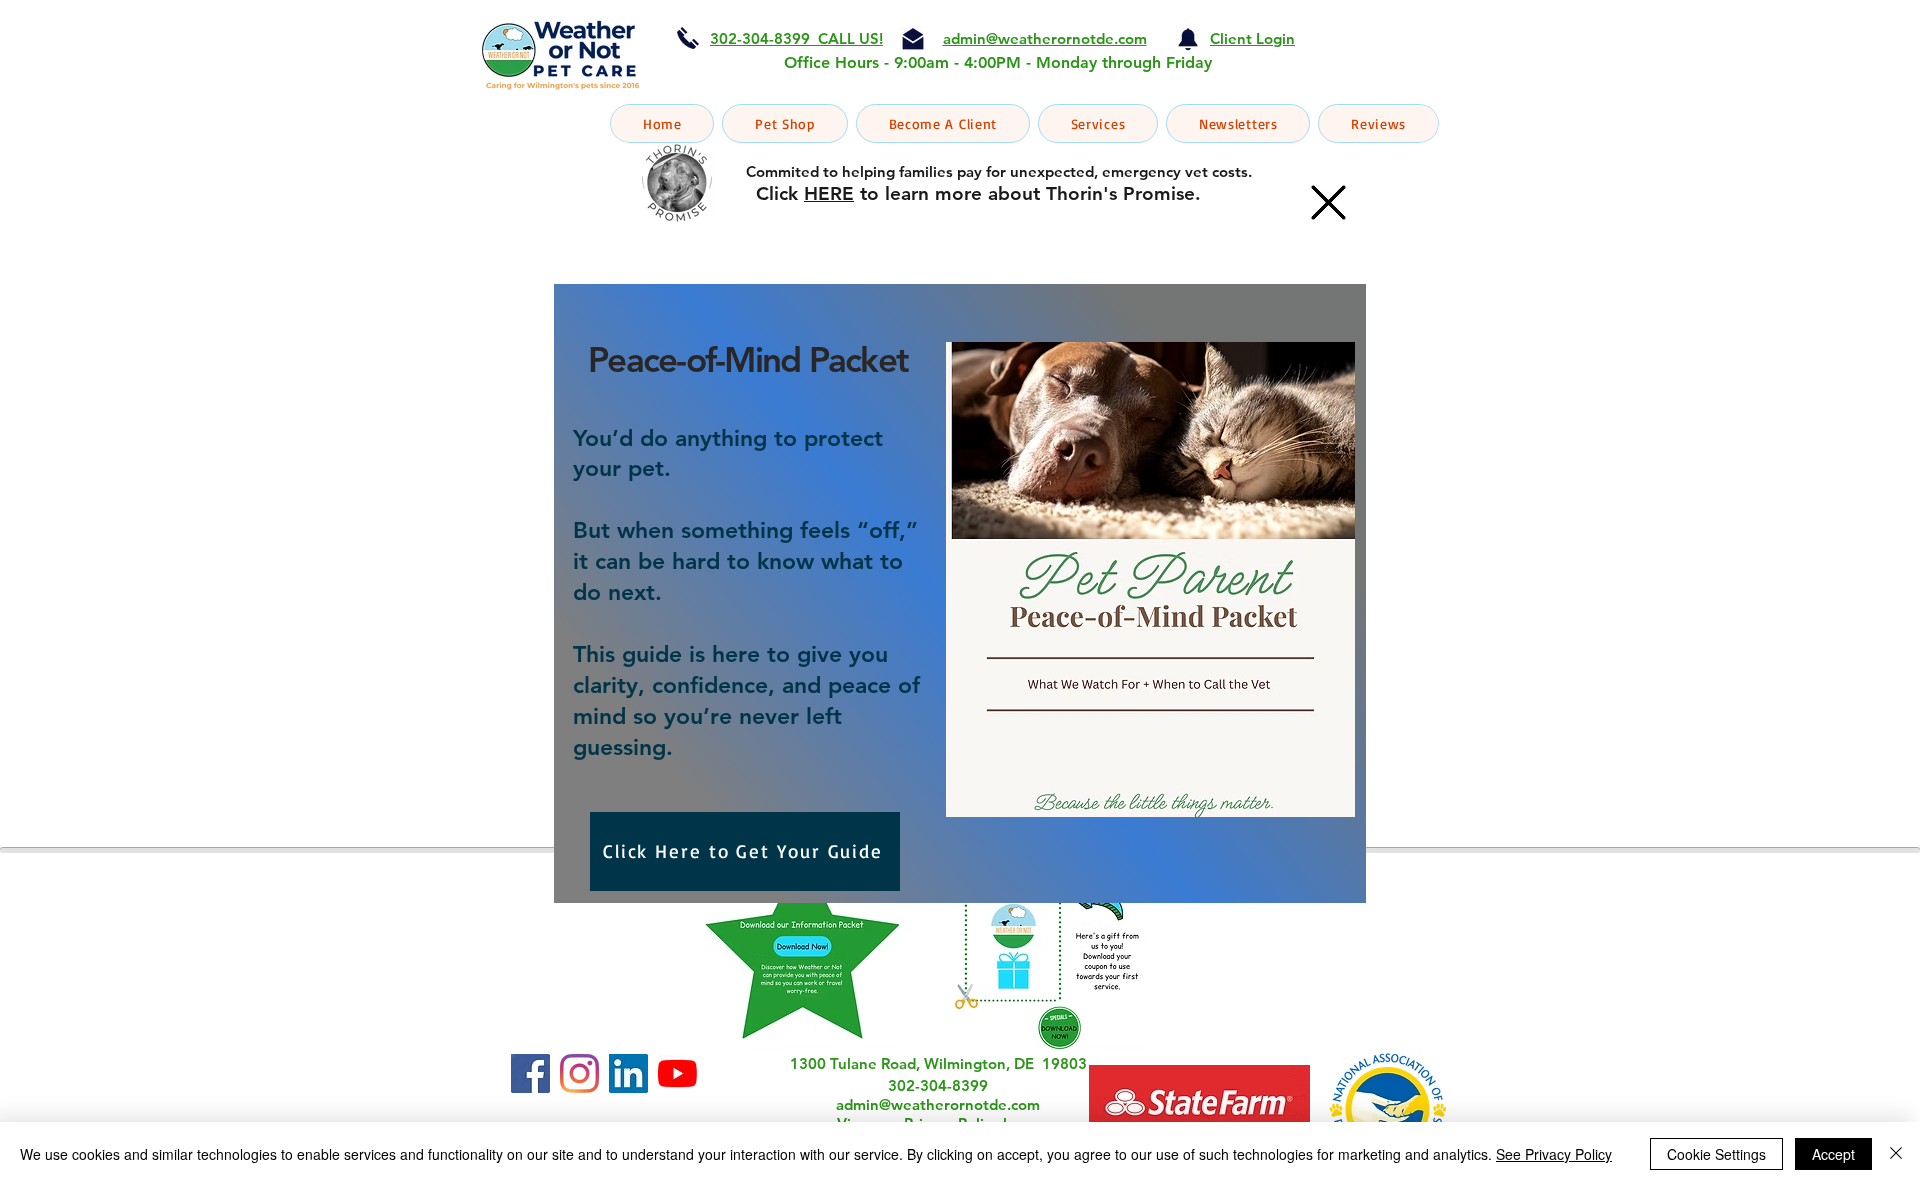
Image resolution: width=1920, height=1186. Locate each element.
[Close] (1896, 1154)
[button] (1328, 202)
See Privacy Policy (1554, 1154)
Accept (1833, 1154)
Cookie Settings (1716, 1154)
